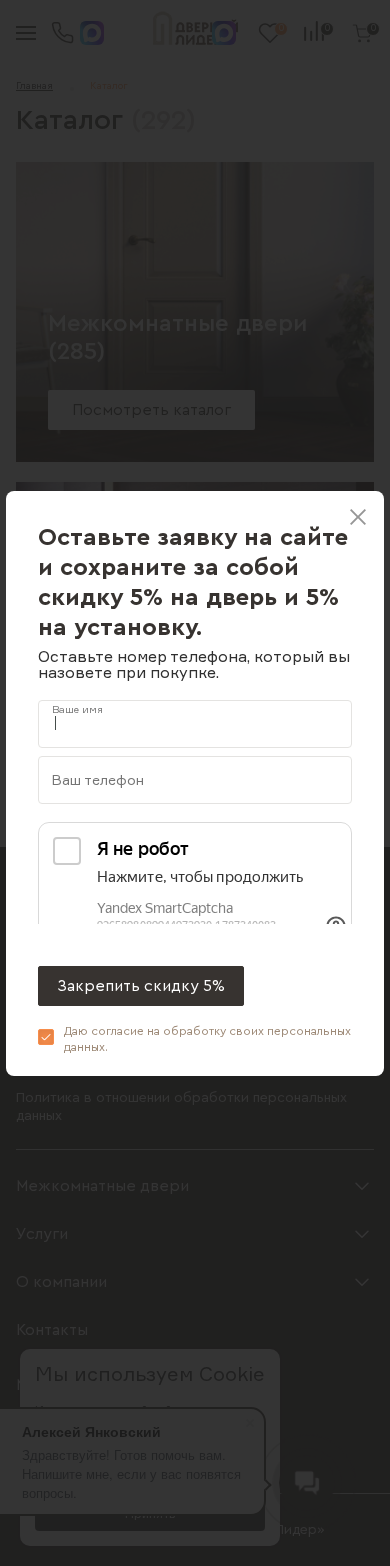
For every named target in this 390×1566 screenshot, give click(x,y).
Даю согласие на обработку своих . (207, 1039)
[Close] (358, 517)
